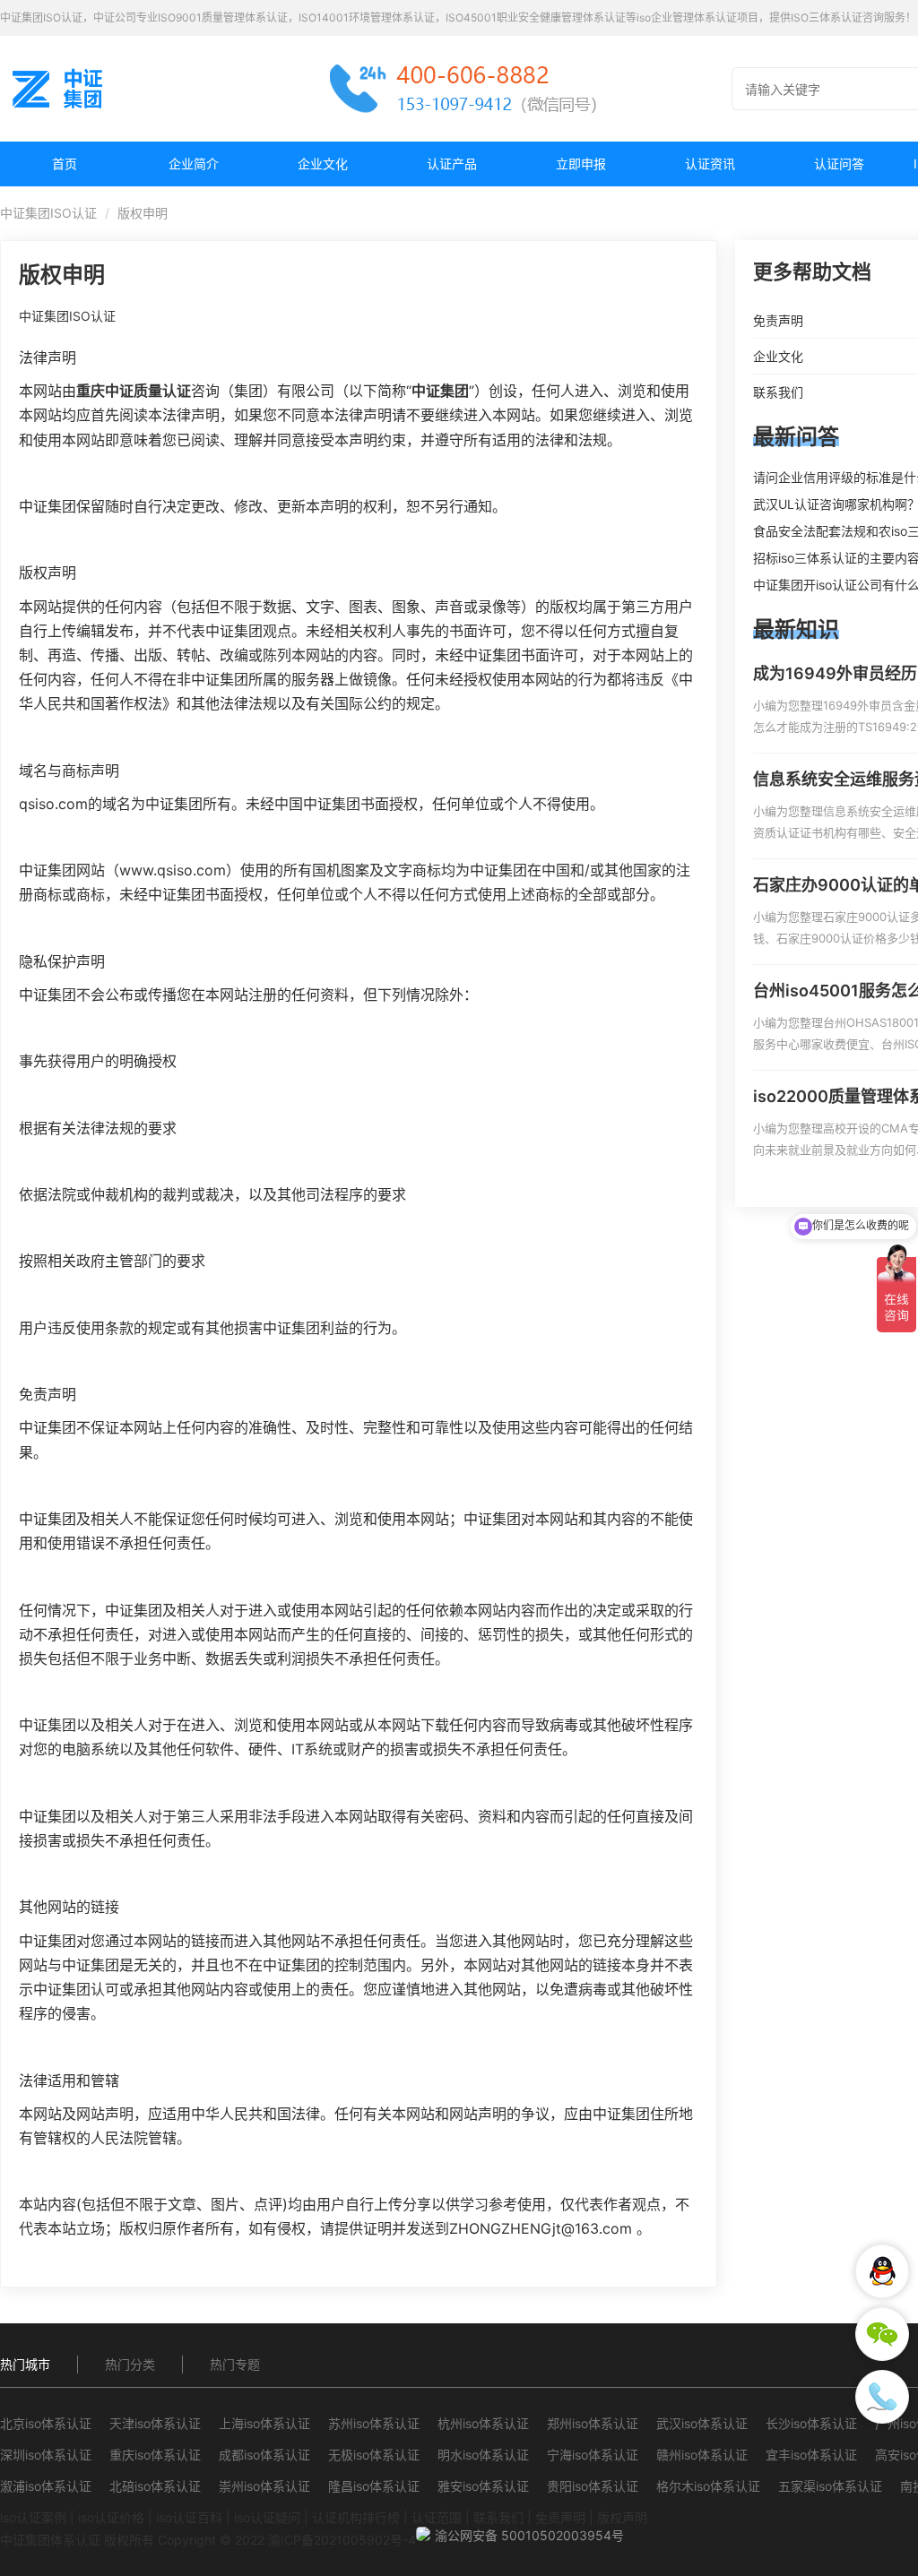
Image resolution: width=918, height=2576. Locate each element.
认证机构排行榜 (356, 2517)
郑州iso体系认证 (593, 2423)
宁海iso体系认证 (593, 2455)
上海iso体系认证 (264, 2423)
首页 (65, 164)
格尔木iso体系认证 (708, 2486)
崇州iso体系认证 (264, 2486)
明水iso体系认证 (483, 2455)
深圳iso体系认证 (46, 2455)
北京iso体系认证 (46, 2423)
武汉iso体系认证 (702, 2423)
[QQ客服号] (882, 2271)
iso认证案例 (33, 2517)
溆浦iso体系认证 (46, 2486)
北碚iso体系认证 (155, 2486)
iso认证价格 (111, 2517)
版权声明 (622, 2517)
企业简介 (194, 164)
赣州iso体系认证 (702, 2455)
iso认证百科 (189, 2517)
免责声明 (560, 2517)
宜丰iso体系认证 (811, 2455)
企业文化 (323, 164)
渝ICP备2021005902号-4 (342, 2540)
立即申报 (581, 164)
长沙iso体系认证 (811, 2423)
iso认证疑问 (267, 2517)
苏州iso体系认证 (374, 2423)
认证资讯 (710, 164)
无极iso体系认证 (374, 2455)
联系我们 (498, 2517)
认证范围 (437, 2517)
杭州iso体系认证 (483, 2423)
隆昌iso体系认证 (374, 2486)
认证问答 (839, 164)
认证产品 (452, 164)
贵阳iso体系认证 (593, 2486)
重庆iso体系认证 (155, 2455)
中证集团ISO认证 (48, 213)
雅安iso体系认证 (483, 2486)
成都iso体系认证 (264, 2455)
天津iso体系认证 (155, 2423)
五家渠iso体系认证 (830, 2486)
